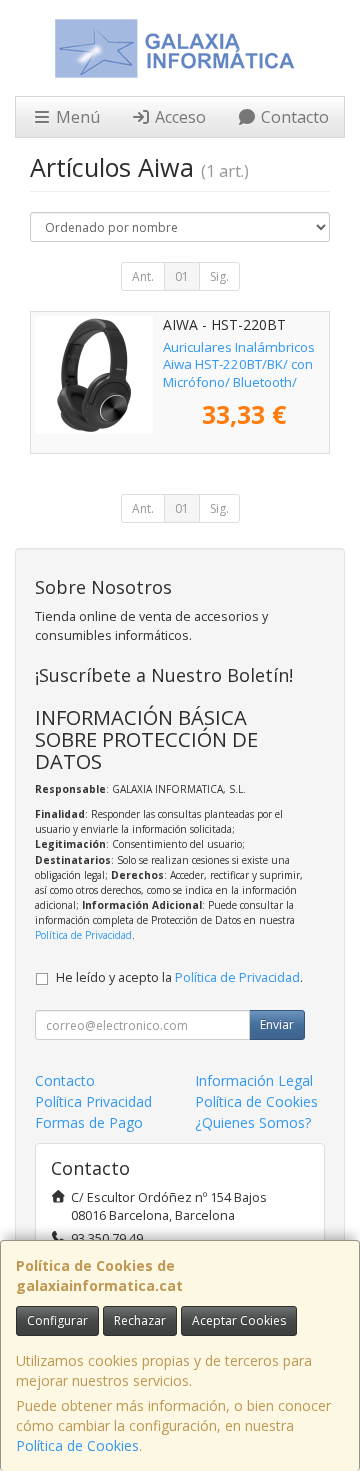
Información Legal (254, 1080)
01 (182, 276)
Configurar (57, 1320)
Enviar (277, 1024)
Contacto (293, 117)
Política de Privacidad (83, 935)
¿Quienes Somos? (253, 1122)
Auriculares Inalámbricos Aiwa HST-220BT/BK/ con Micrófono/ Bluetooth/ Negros (239, 373)
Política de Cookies (77, 1445)
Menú (76, 117)
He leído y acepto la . (179, 977)
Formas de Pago (89, 1122)
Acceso (178, 117)
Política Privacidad (93, 1101)
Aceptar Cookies (239, 1320)
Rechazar (140, 1320)
